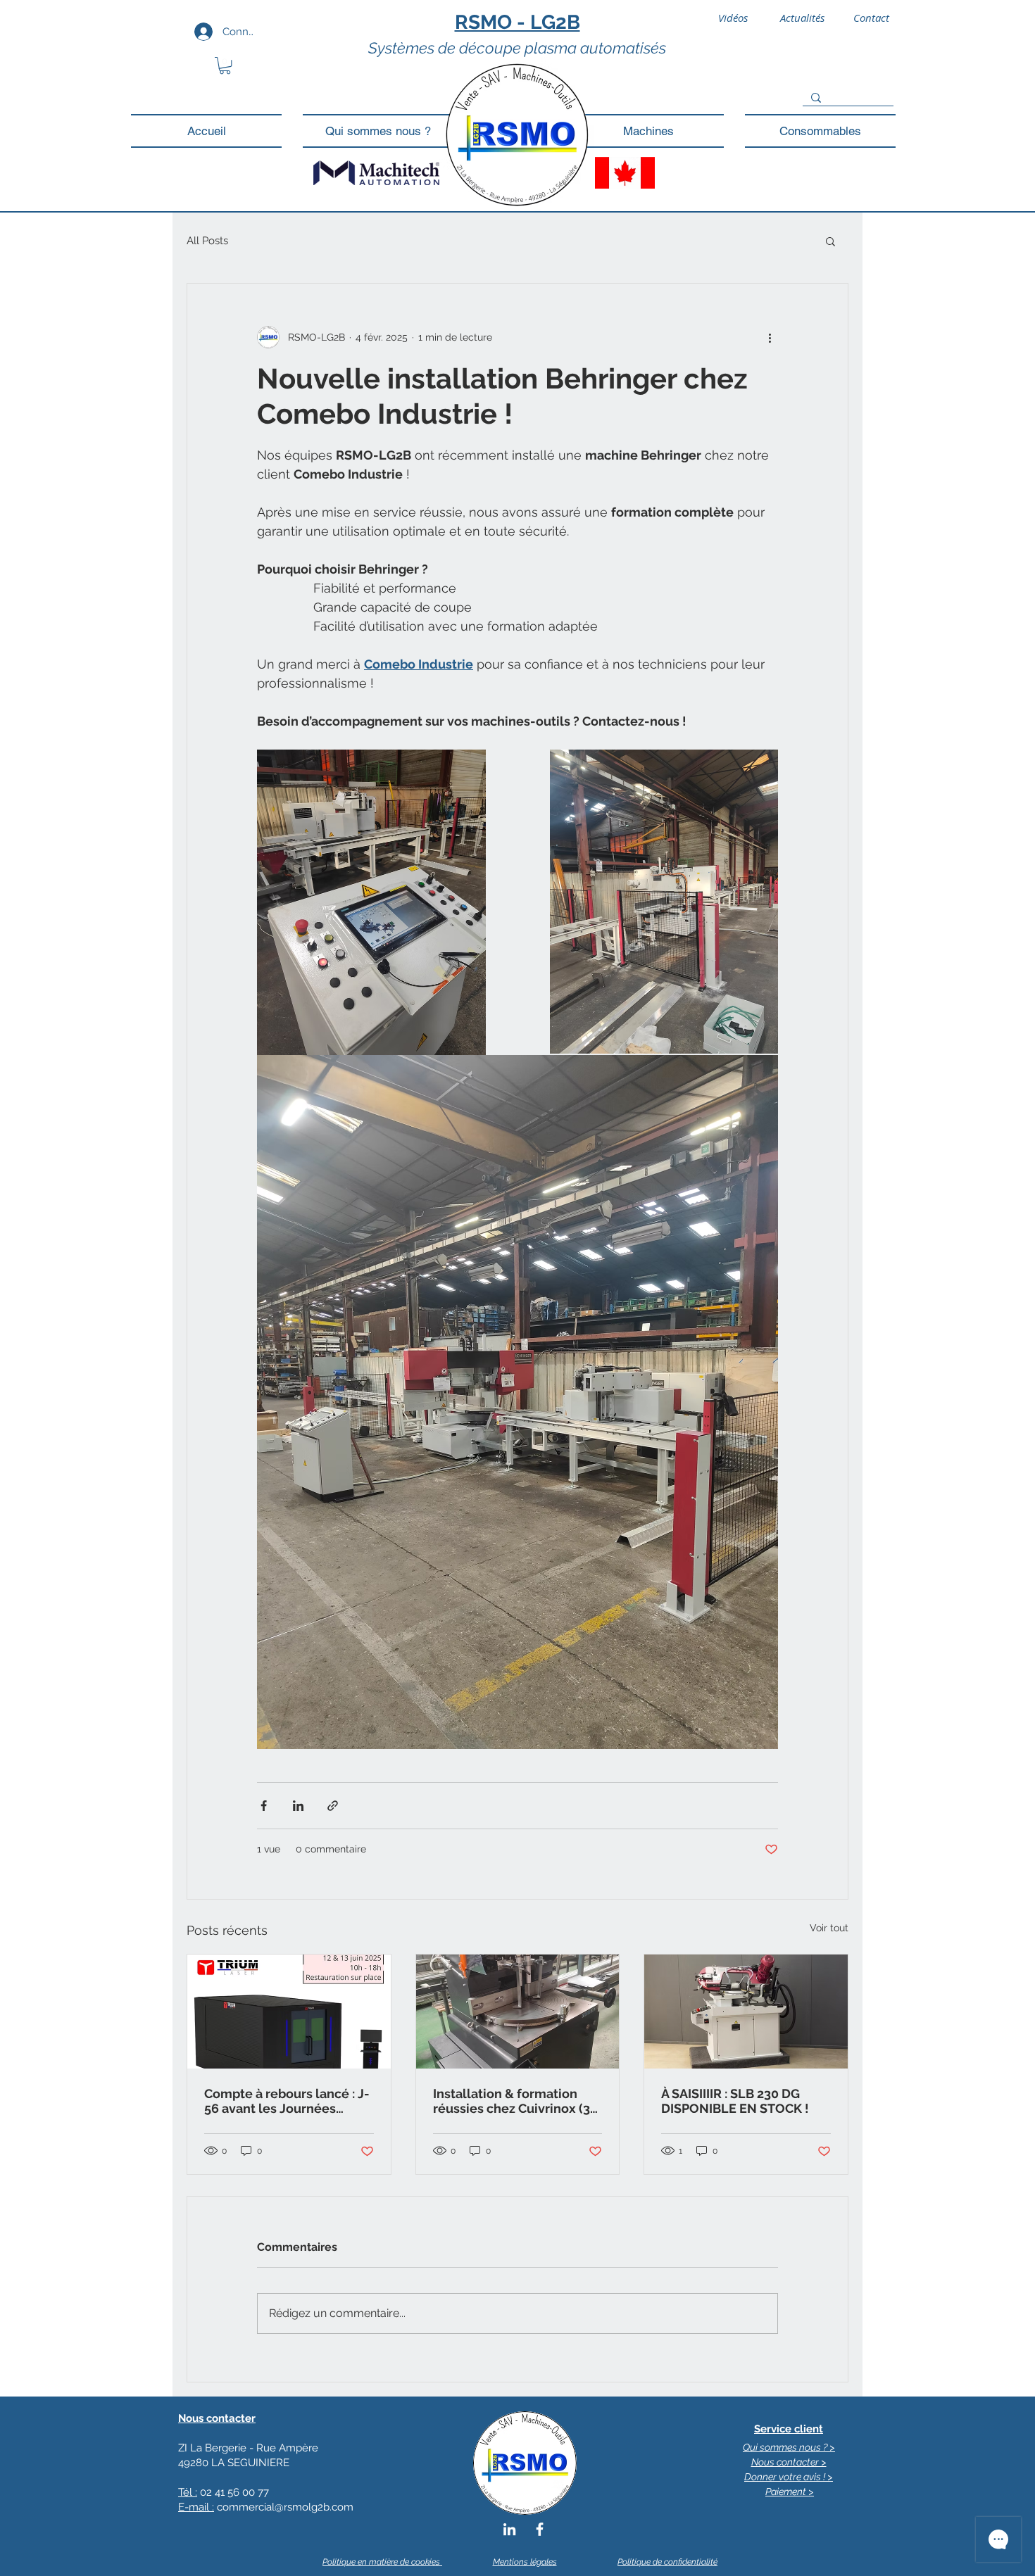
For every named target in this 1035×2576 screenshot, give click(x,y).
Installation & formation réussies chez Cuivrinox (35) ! (517, 2101)
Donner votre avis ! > (789, 2477)
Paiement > (790, 2492)
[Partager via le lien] (333, 1806)
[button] (225, 65)
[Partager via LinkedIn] (298, 1806)
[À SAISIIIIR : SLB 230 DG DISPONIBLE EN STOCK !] (746, 2012)
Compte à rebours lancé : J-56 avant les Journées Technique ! (287, 2101)
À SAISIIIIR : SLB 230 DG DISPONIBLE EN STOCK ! (735, 2101)
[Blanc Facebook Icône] (540, 2529)
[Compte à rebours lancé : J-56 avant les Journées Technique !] (289, 2012)
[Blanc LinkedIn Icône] (509, 2529)
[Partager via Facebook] (264, 1806)
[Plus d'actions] (770, 337)
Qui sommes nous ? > (789, 2447)
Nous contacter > (789, 2462)
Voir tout (829, 1928)
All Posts (207, 241)
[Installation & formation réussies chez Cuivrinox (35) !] (518, 2012)
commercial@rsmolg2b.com (285, 2507)
